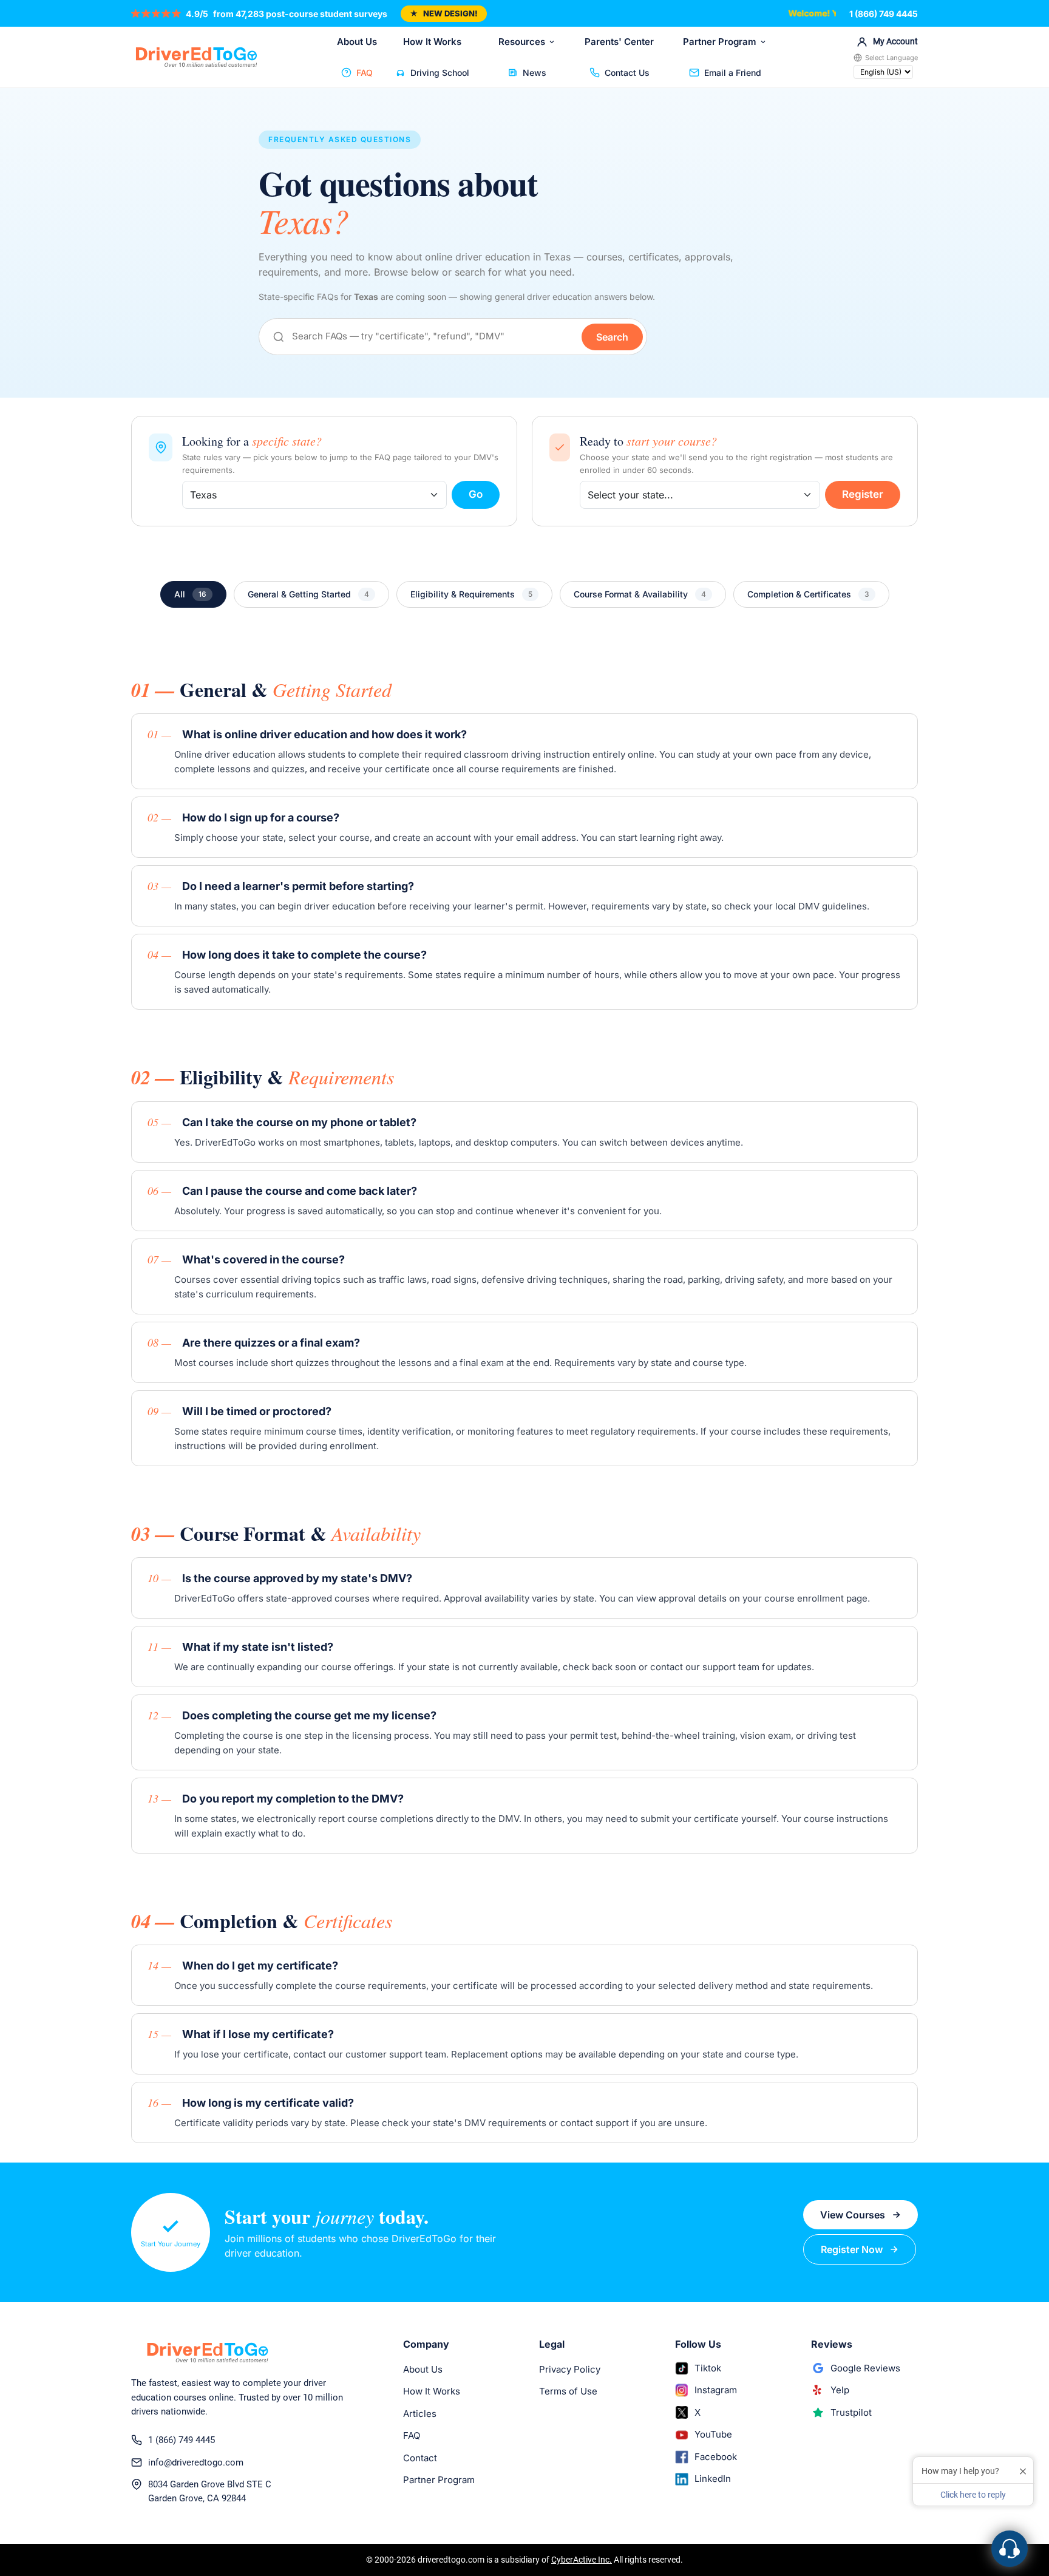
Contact (420, 2458)
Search (612, 337)
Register (863, 494)
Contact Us (627, 73)
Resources (522, 42)
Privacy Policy (570, 2369)
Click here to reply (973, 2495)
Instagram (716, 2390)
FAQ (365, 73)
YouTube (713, 2434)
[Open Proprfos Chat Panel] (1010, 2549)
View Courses (853, 2215)
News (535, 73)
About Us (357, 42)
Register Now (852, 2249)
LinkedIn (713, 2479)
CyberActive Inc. (582, 2560)
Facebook (716, 2457)
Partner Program (720, 42)
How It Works (432, 42)
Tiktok (708, 2368)
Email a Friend (733, 73)
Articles (420, 2414)
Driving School (440, 73)
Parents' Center (619, 42)
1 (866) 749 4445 (884, 14)
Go (476, 494)
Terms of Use (568, 2391)
